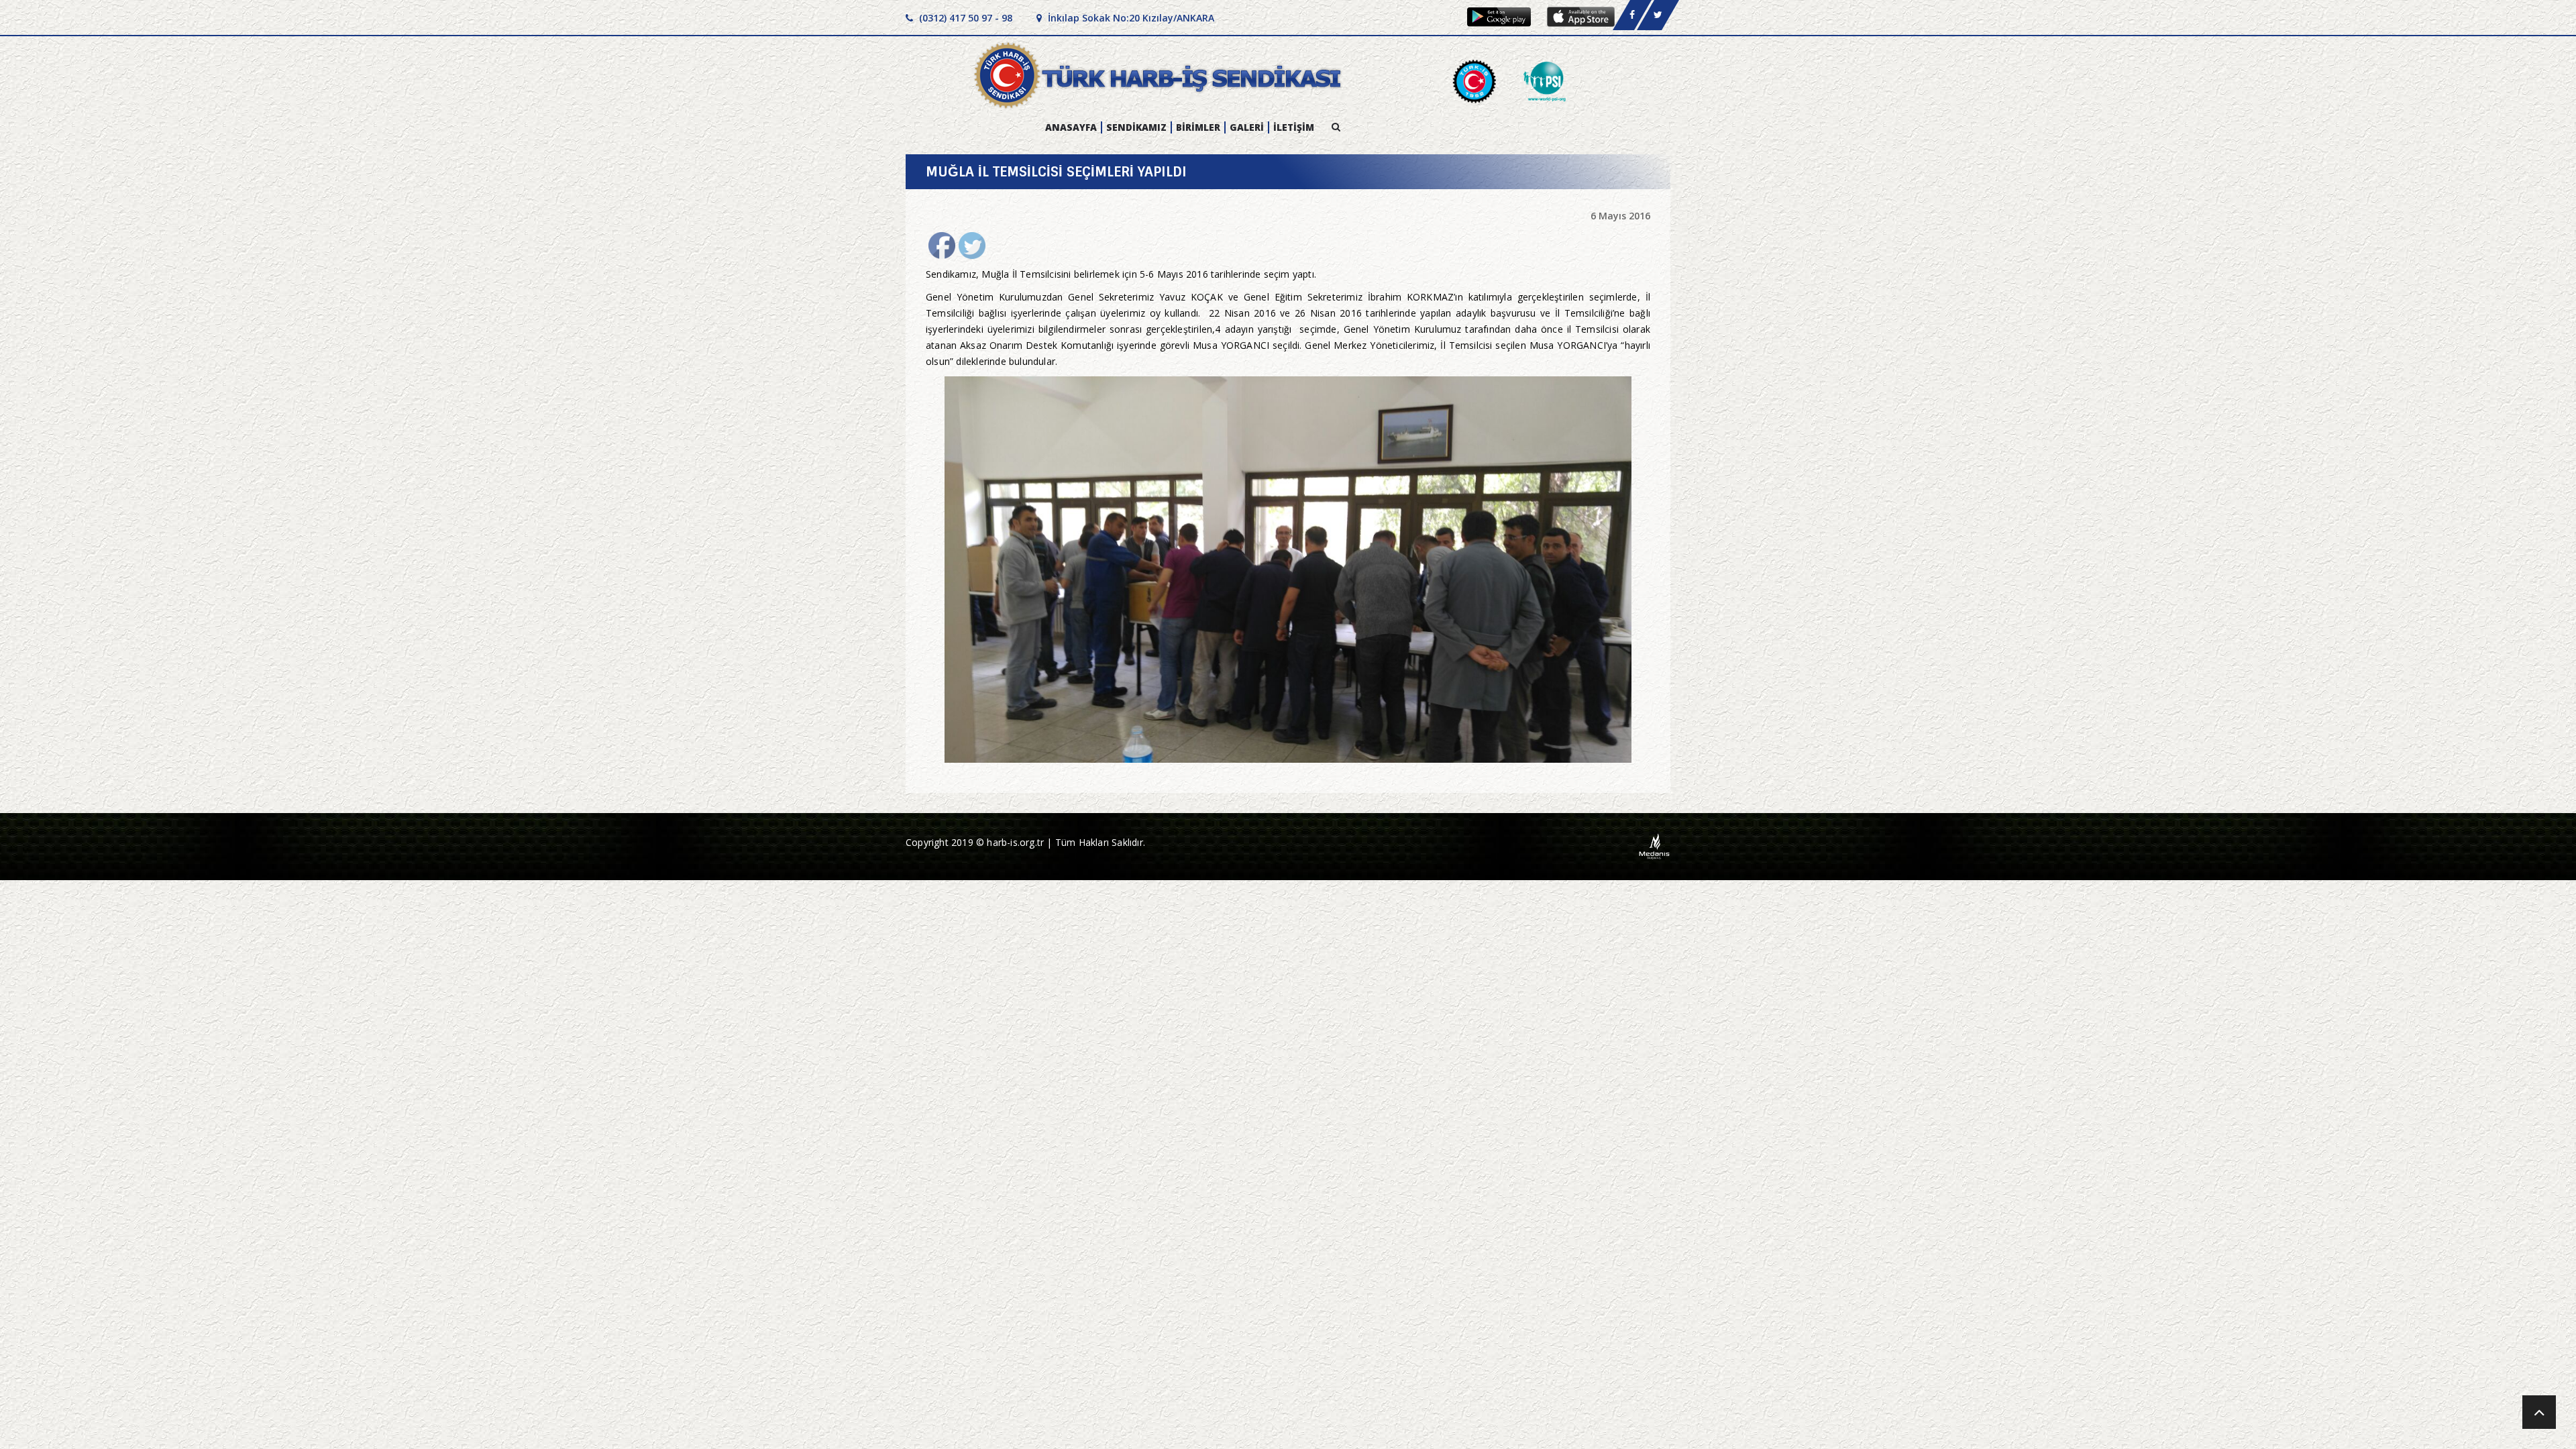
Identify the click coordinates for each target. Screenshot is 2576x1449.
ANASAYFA (1071, 127)
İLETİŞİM (1294, 127)
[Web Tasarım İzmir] (1655, 846)
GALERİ (1247, 127)
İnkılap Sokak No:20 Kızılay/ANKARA (1130, 18)
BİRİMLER (1198, 127)
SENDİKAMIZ (1136, 127)
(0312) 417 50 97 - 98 (964, 18)
